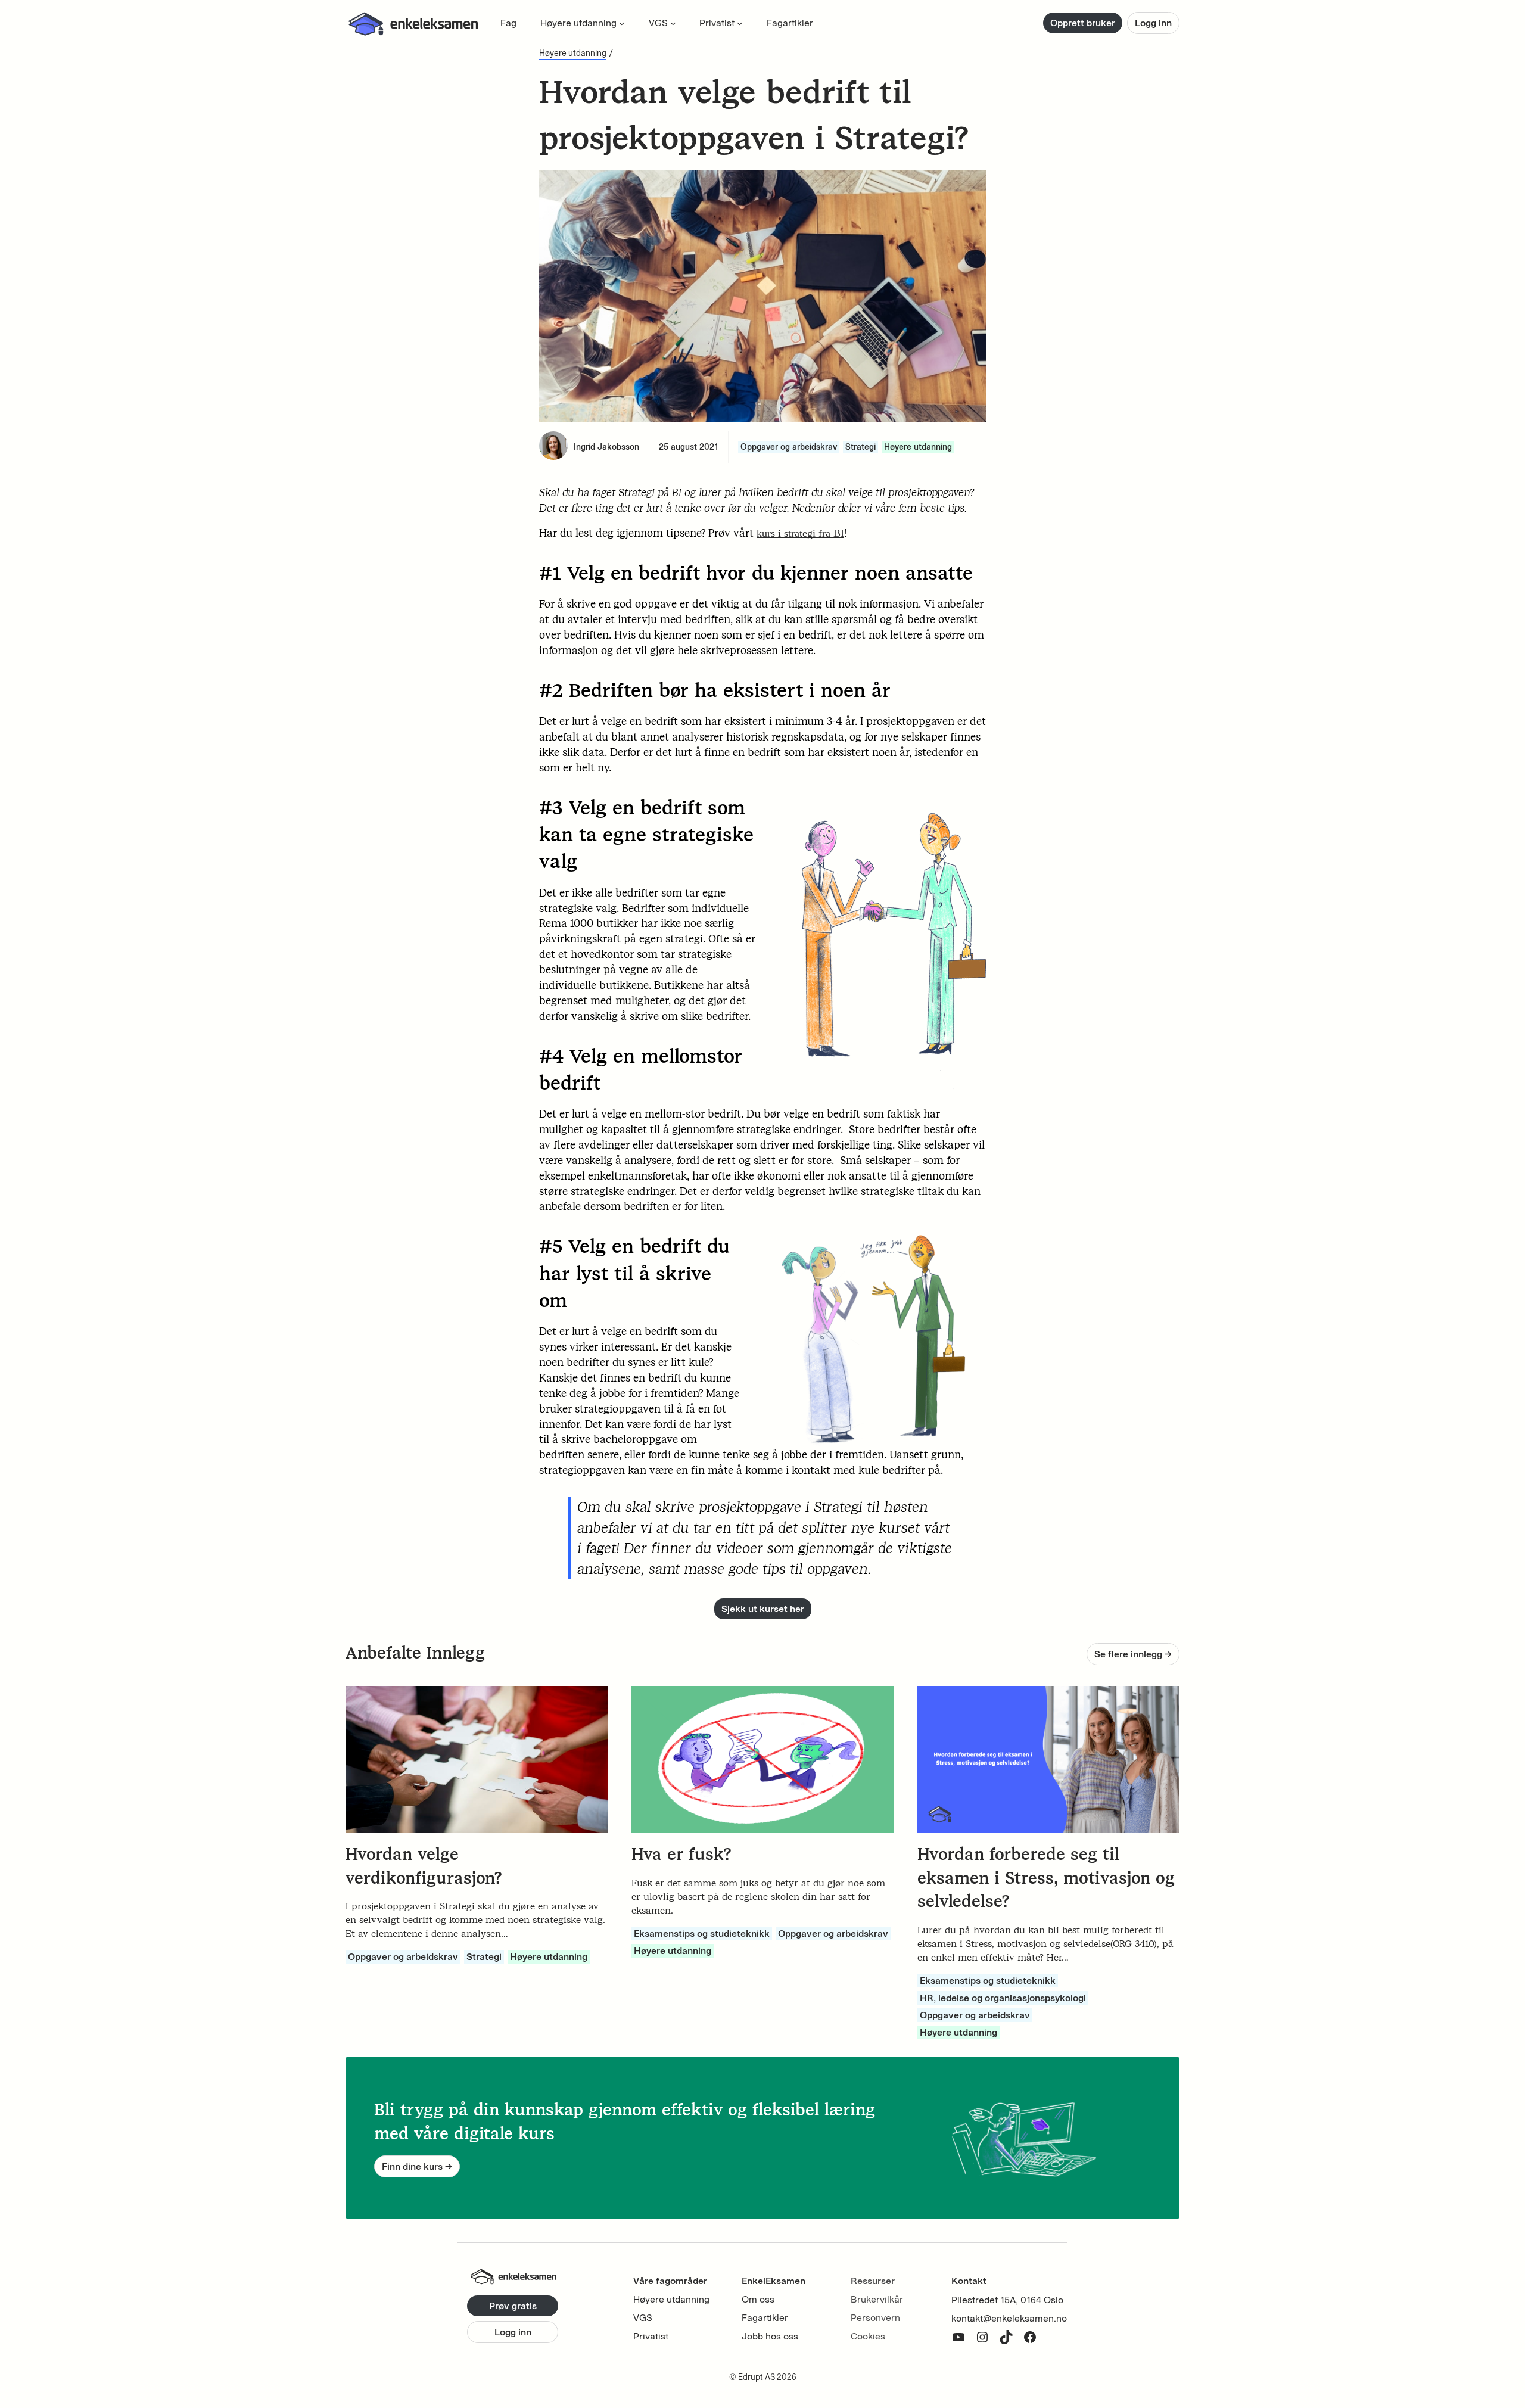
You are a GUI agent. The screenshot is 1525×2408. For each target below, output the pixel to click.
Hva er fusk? (681, 1854)
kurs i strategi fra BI (800, 533)
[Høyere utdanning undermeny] (622, 23)
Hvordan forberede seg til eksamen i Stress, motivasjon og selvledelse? (1046, 1877)
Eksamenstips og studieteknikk (702, 1933)
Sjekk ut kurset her (763, 1609)
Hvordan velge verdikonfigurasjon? (424, 1866)
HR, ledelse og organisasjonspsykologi (1003, 1998)
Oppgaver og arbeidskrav (789, 447)
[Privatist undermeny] (740, 23)
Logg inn (1153, 23)
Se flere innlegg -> (1133, 1654)
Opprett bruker (1083, 23)
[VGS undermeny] (673, 23)
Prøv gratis (513, 2306)
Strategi (860, 447)
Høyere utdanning (573, 53)
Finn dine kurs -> (417, 2166)
